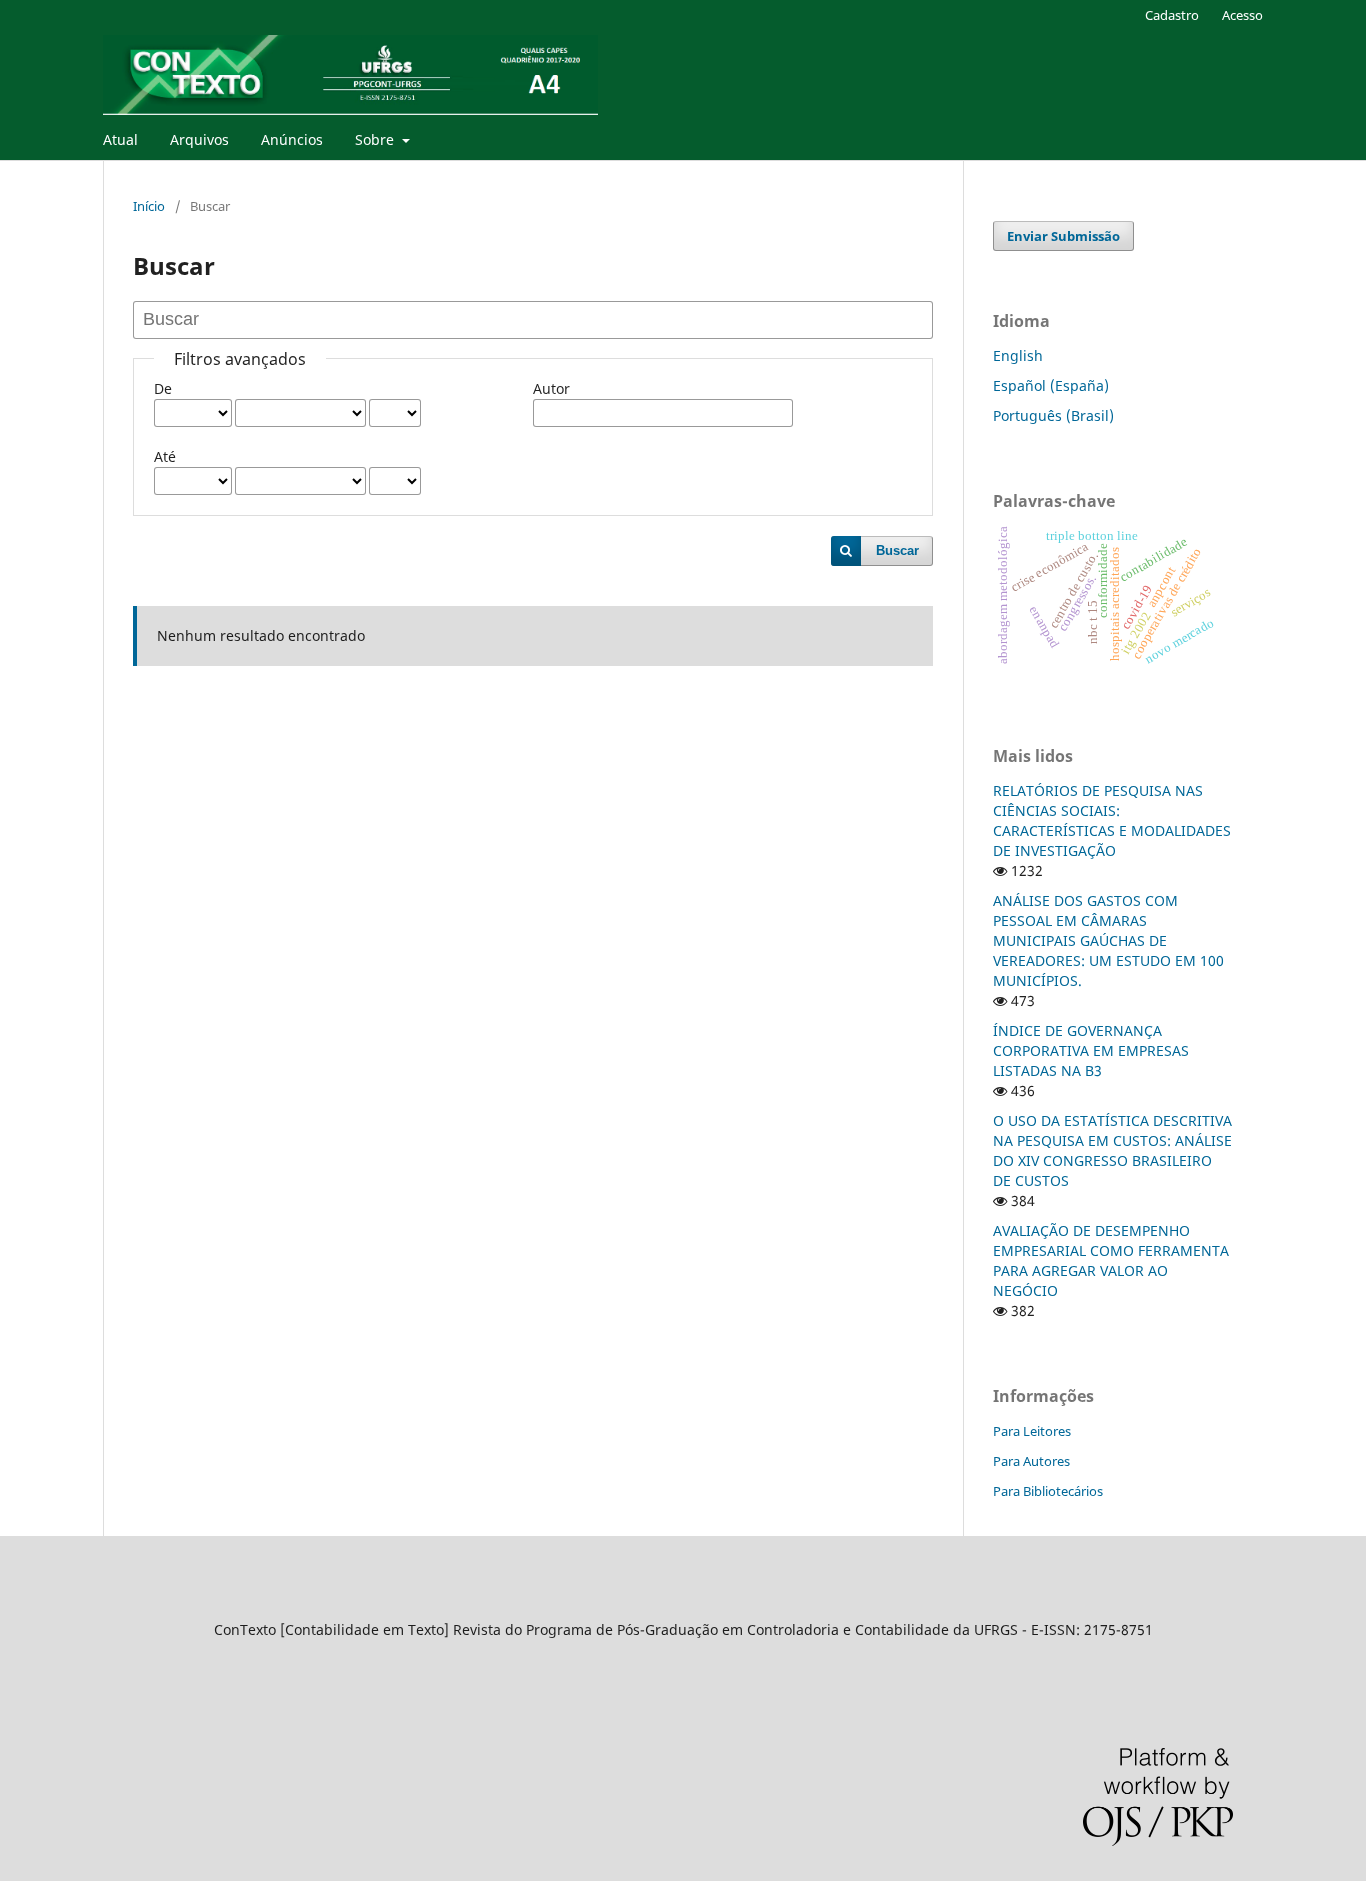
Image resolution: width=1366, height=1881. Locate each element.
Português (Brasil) (1053, 415)
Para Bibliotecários (1048, 1491)
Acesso (1242, 15)
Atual (120, 139)
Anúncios (292, 139)
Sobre (376, 139)
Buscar (897, 550)
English (1018, 355)
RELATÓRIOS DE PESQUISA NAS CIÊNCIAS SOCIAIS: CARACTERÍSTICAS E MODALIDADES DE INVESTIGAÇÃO (1112, 820)
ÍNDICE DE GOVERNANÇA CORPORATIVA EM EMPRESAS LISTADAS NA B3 (1091, 1050)
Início (149, 206)
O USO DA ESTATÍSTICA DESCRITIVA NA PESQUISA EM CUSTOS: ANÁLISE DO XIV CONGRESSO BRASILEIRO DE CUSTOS (1112, 1150)
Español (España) (1051, 385)
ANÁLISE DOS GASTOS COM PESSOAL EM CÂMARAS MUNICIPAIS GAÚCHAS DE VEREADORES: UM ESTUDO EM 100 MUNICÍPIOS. (1108, 940)
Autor (551, 388)
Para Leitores (1032, 1431)
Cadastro (1172, 15)
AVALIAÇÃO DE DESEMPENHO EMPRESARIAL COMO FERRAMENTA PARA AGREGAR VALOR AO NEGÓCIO (1111, 1260)
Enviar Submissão (1063, 236)
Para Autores (1031, 1461)
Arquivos (199, 139)
